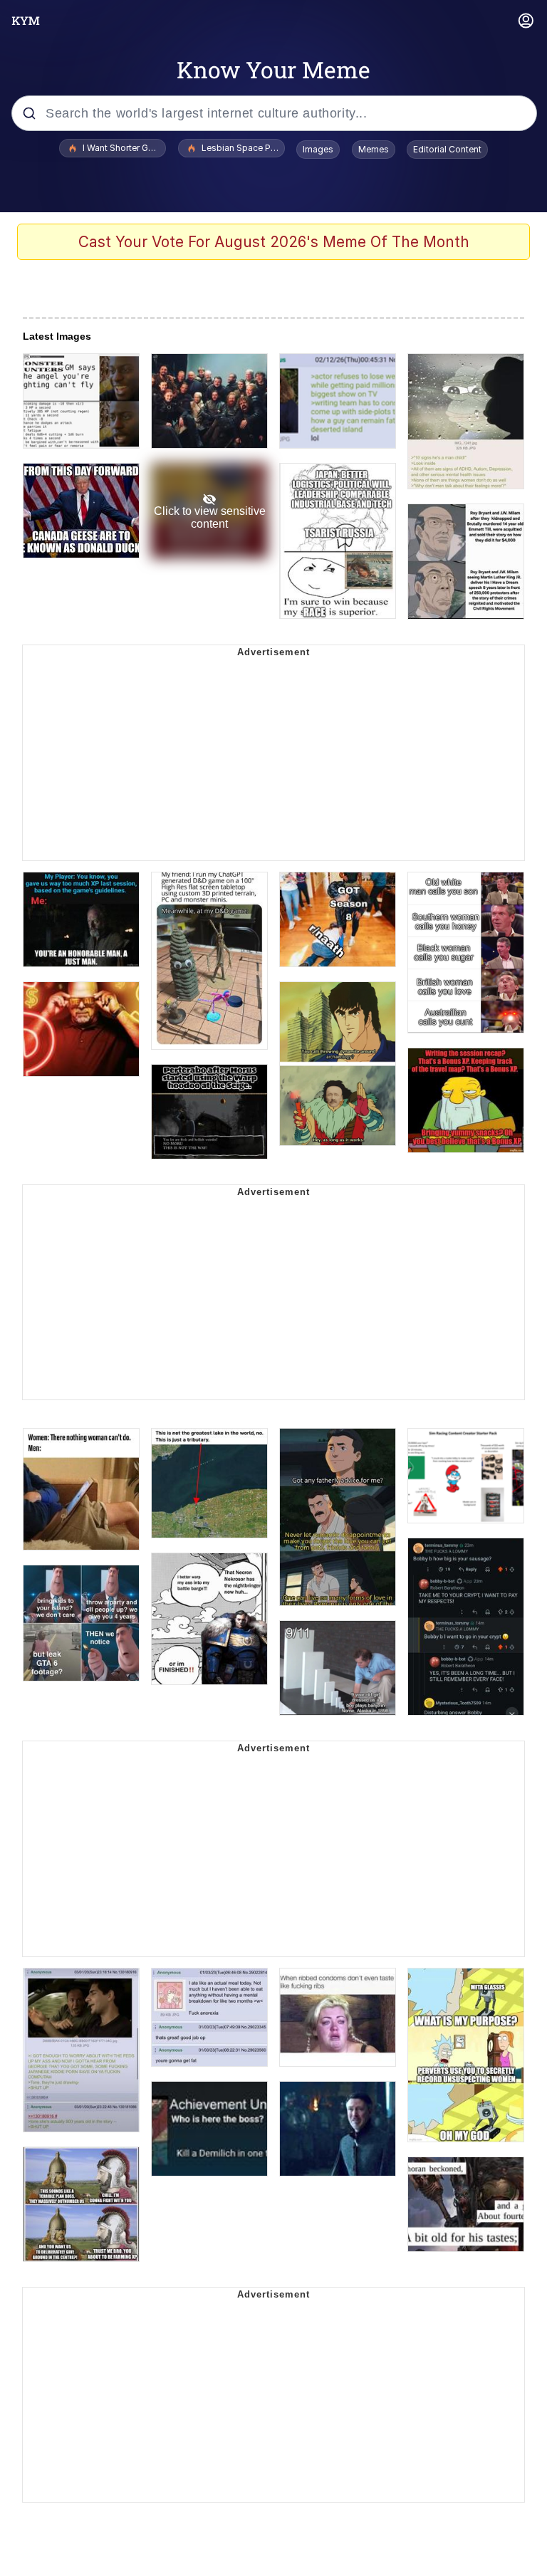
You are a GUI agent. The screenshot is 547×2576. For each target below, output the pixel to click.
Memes (374, 149)
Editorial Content (447, 149)
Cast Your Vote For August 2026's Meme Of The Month (274, 242)
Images (318, 149)
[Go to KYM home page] (26, 21)
